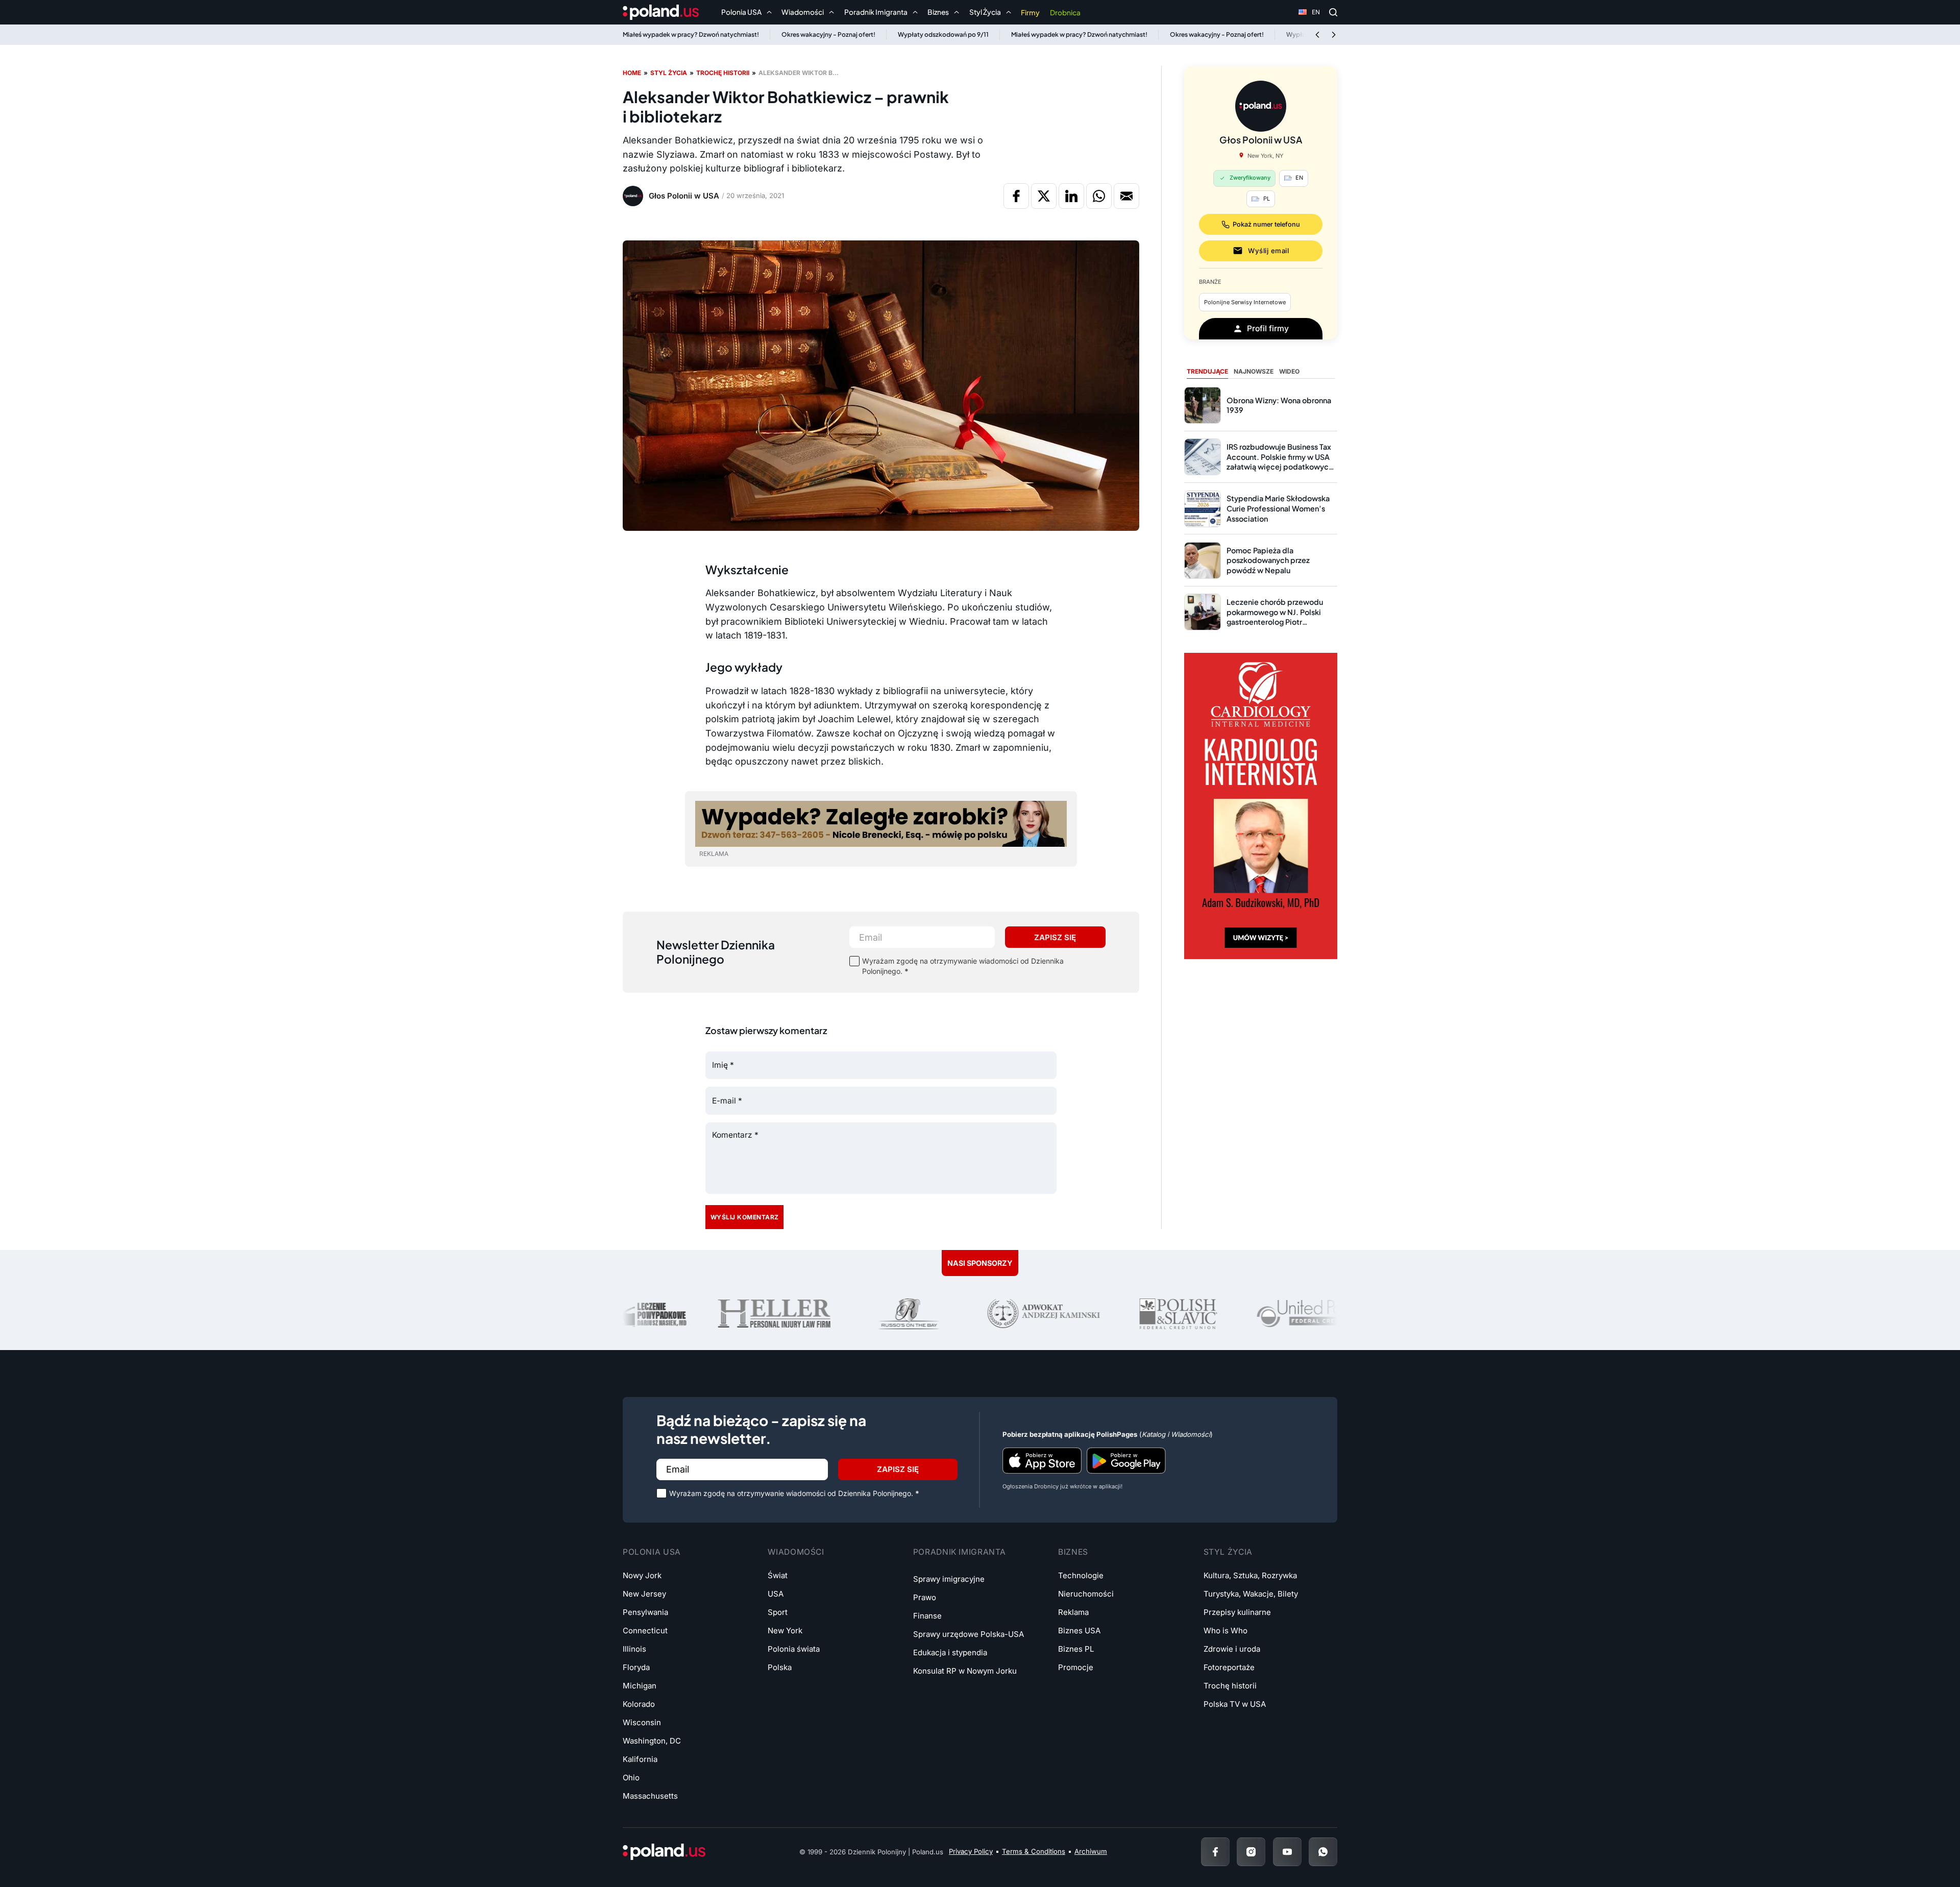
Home (632, 73)
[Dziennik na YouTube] (1287, 1852)
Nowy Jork (642, 1575)
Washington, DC (652, 1741)
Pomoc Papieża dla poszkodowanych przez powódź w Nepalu (1268, 560)
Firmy (1030, 13)
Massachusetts (650, 1796)
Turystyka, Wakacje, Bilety (1251, 1594)
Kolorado (639, 1704)
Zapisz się (1055, 937)
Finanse (927, 1616)
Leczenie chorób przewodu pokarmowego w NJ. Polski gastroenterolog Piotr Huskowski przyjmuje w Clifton (1280, 617)
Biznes (1073, 1552)
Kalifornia (640, 1759)
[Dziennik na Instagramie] (1251, 1852)
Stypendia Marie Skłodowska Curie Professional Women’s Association (1278, 508)
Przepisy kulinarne (1237, 1612)
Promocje (1076, 1667)
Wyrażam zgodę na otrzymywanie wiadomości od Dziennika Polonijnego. (963, 966)
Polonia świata (794, 1649)
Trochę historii (723, 73)
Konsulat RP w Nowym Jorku (965, 1671)
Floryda (636, 1667)
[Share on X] (1044, 196)
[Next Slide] (1334, 35)
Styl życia (669, 73)
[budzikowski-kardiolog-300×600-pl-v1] (1261, 805)
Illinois (634, 1649)
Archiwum (1091, 1851)
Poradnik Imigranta (960, 1552)
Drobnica (1065, 13)
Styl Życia (1228, 1552)
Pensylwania (645, 1612)
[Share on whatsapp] (1099, 196)
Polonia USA (652, 1552)
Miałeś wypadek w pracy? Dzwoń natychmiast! (691, 34)
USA (776, 1594)
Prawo (925, 1597)
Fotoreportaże (1229, 1667)
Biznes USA (1079, 1631)
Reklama (1073, 1612)
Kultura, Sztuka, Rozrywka (1250, 1575)
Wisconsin (642, 1722)
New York (785, 1631)
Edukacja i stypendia (950, 1652)
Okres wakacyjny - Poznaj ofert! (828, 34)
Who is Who (1226, 1631)
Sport (778, 1612)
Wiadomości (796, 1552)
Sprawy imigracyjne (949, 1579)
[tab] (1207, 372)
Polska (780, 1667)
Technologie (1081, 1575)
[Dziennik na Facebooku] (1215, 1852)
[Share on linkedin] (1071, 196)
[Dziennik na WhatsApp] (1323, 1852)
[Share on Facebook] (1016, 196)
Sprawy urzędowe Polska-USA (969, 1634)
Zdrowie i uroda (1232, 1649)
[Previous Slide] (1317, 35)
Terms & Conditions (1034, 1851)
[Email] (1126, 196)
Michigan (640, 1686)
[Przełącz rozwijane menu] (769, 12)
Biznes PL (1076, 1649)
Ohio (631, 1778)
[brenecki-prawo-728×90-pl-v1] (881, 823)
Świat (778, 1575)
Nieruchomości (1086, 1594)
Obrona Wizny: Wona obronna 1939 (1279, 405)
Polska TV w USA (1235, 1704)
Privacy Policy (971, 1851)
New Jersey (644, 1594)
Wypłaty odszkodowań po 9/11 (943, 34)
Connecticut (645, 1631)
